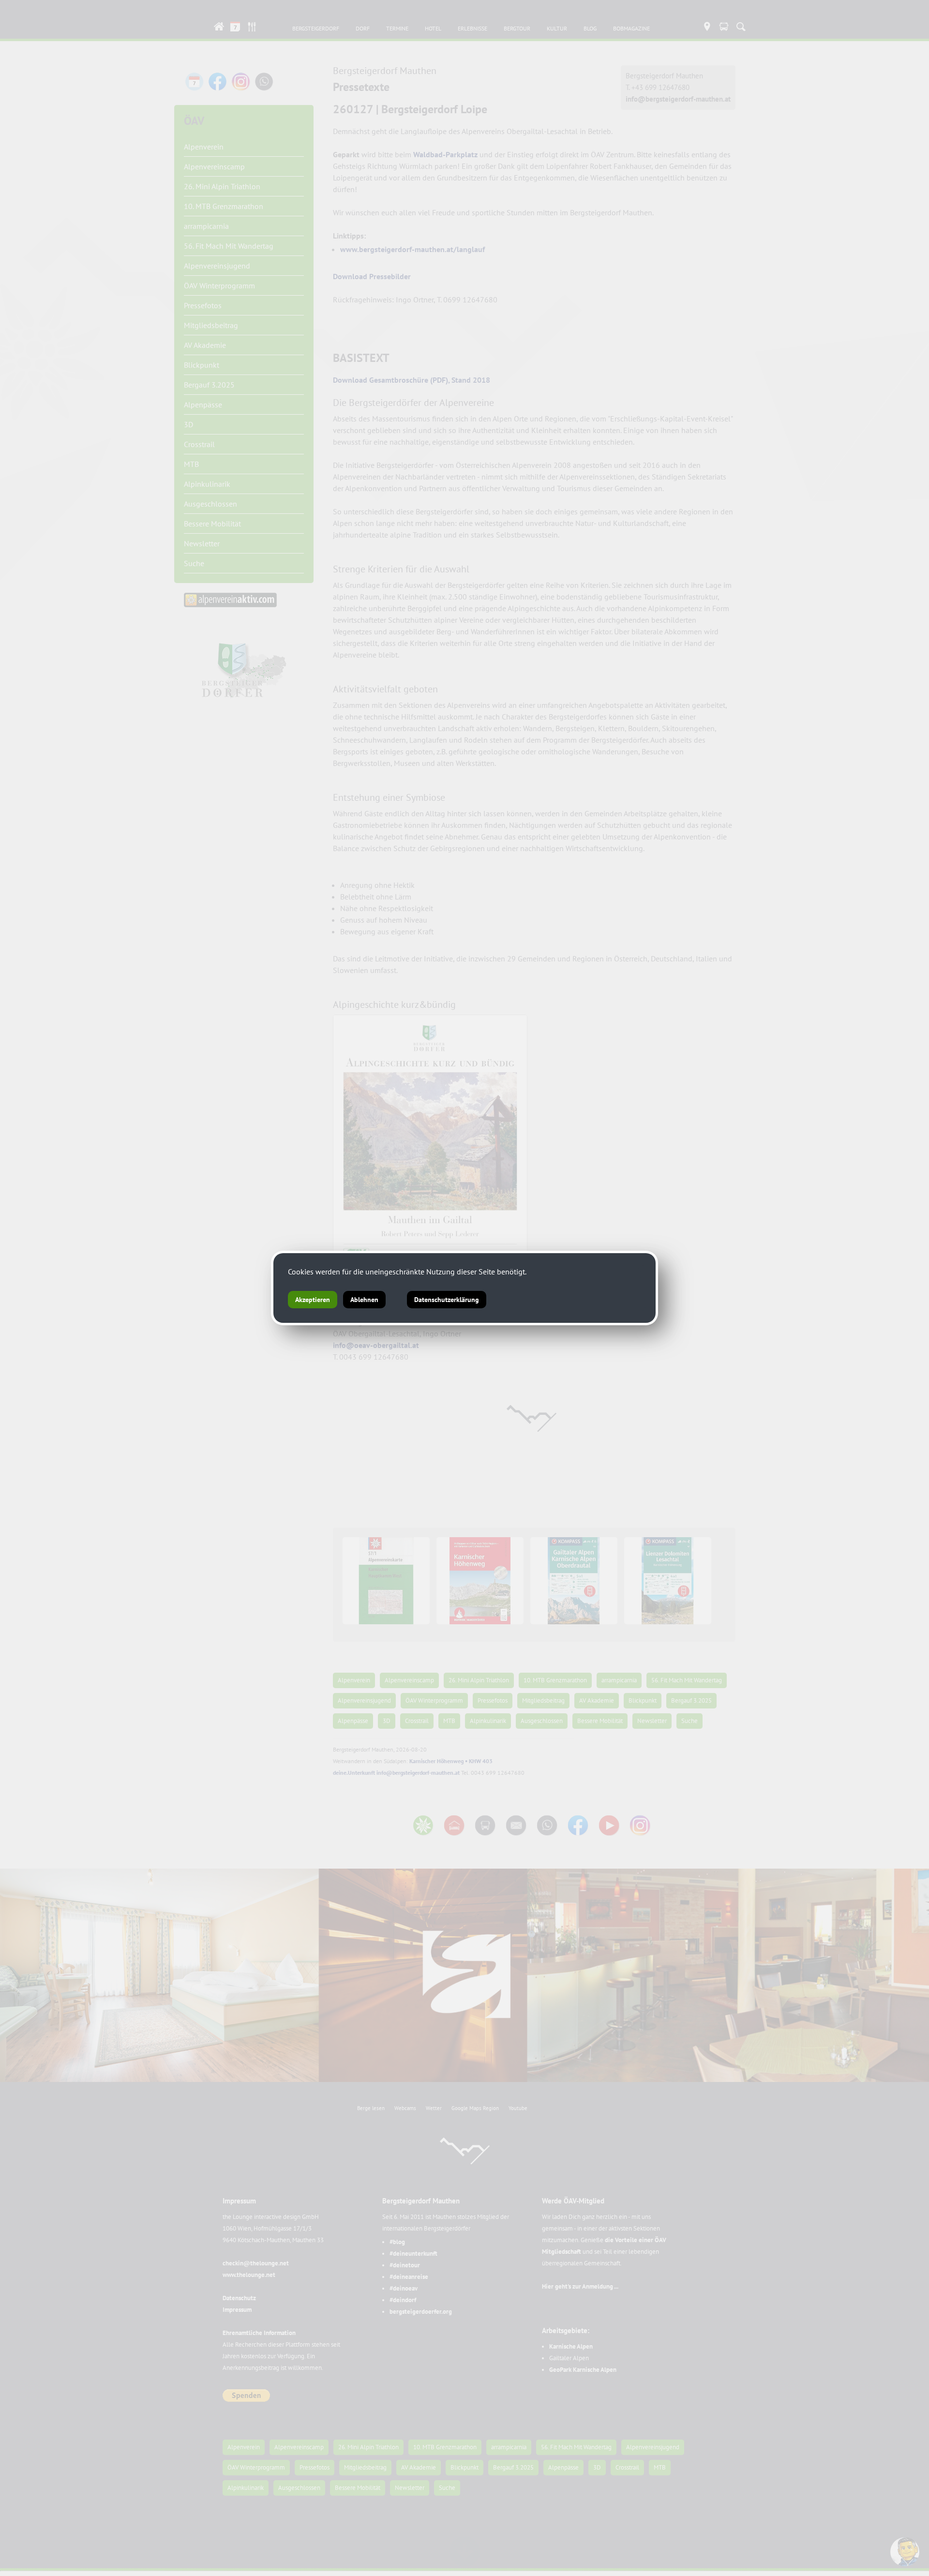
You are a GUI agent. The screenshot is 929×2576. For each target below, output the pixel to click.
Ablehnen (364, 1300)
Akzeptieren (313, 1300)
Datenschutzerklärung (447, 1300)
